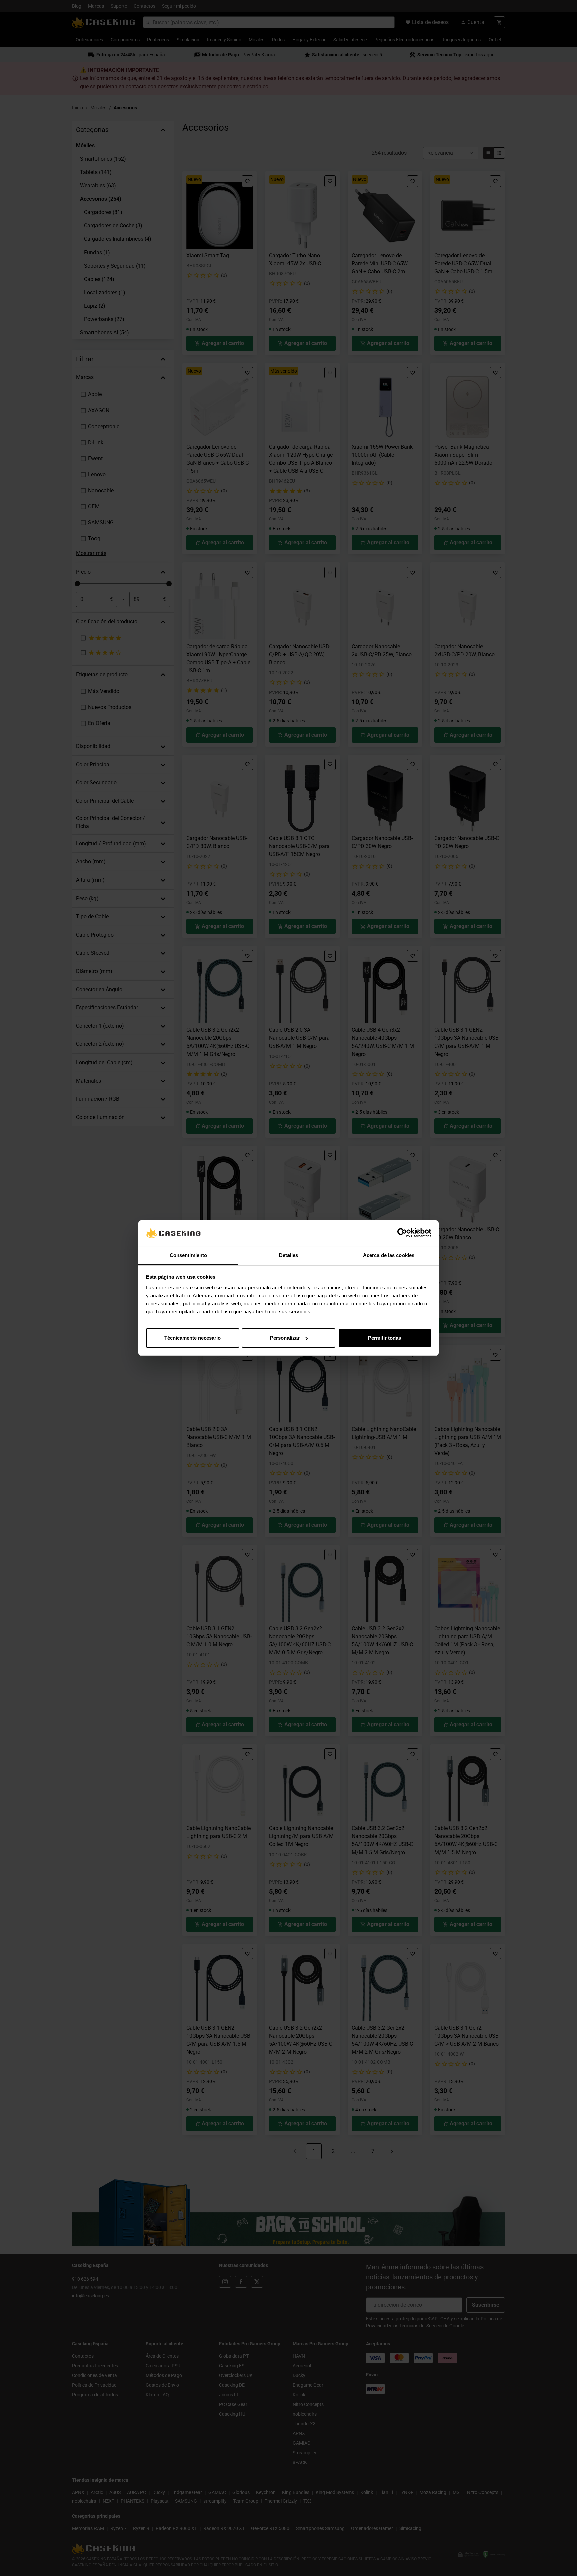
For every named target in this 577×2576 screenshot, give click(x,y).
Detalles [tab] (289, 1255)
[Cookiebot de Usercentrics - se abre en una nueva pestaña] (402, 1233)
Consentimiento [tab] (188, 1255)
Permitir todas (384, 1338)
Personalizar (285, 1338)
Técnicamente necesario (193, 1338)
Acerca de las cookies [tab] (389, 1255)
